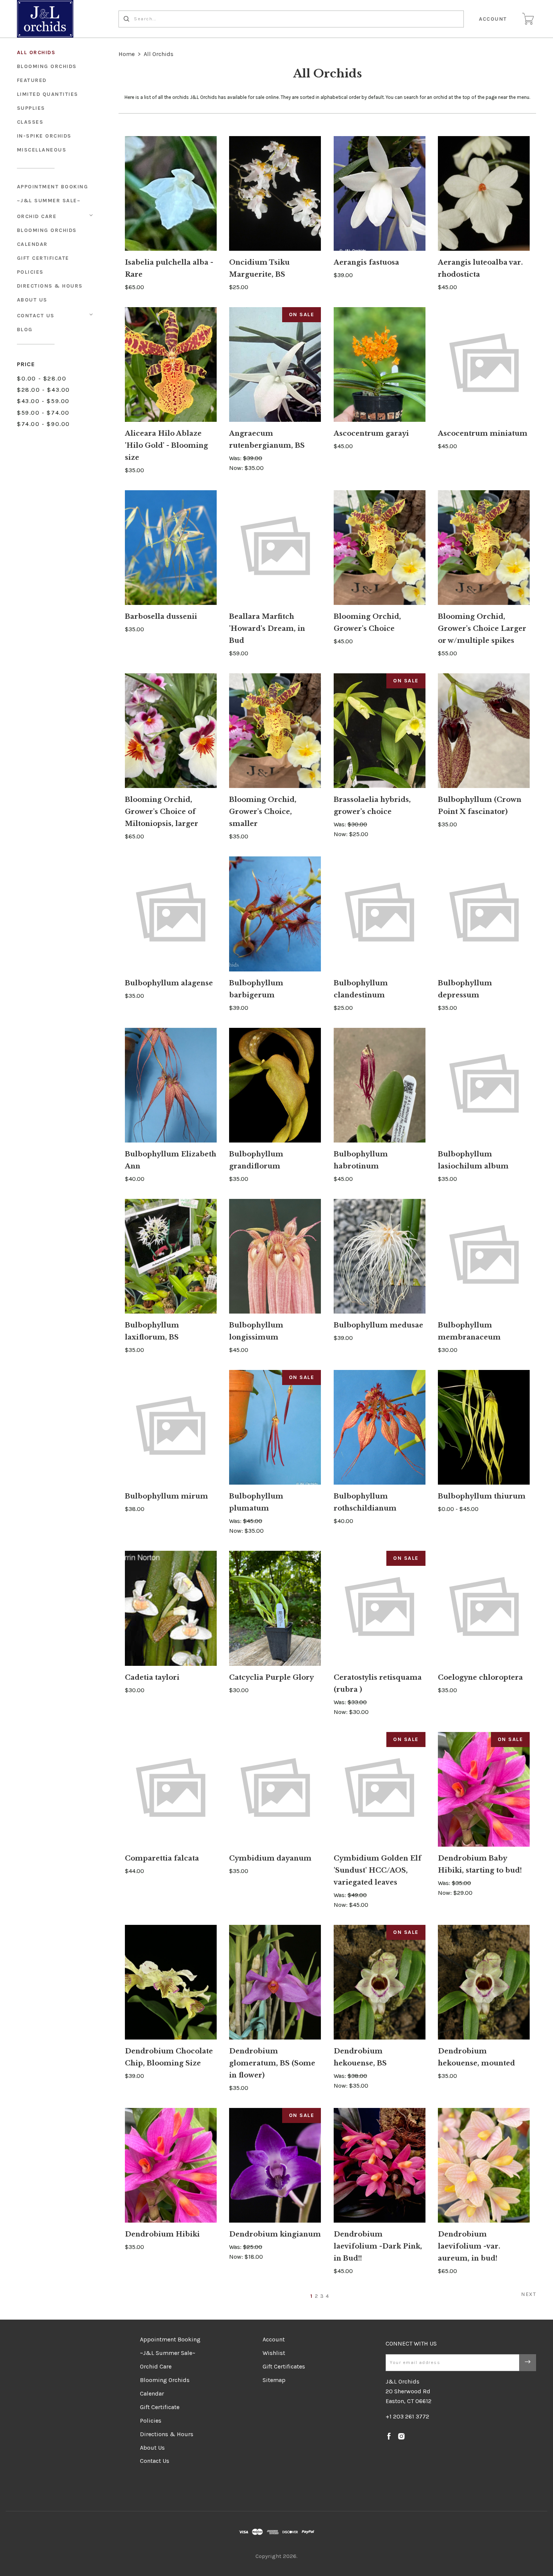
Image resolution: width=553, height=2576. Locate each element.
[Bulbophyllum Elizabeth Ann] (171, 1085)
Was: (236, 458)
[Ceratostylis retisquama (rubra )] (380, 1608)
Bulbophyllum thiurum (482, 1496)
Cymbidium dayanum (270, 1858)
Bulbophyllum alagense (169, 983)
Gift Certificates (284, 2366)
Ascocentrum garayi (371, 433)
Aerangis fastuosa (366, 262)
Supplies (31, 108)
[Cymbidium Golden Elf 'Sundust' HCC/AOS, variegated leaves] (380, 1789)
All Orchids (36, 52)
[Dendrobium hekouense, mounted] (484, 1982)
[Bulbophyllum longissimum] (275, 1256)
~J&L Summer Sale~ (49, 201)
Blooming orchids (47, 66)
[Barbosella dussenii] (171, 548)
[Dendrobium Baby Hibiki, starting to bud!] (484, 1789)
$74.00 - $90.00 (43, 424)
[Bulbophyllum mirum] (171, 1427)
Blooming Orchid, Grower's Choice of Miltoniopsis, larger (162, 812)
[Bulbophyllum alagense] (171, 914)
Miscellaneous (42, 150)
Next (529, 2294)
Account (493, 19)
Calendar (32, 244)
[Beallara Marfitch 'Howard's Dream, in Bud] (275, 548)
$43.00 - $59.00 (43, 401)
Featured (32, 80)
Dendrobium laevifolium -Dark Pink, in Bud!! (378, 2246)
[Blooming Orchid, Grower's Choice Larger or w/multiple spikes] (484, 548)
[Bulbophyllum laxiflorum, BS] (171, 1256)
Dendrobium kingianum (275, 2234)
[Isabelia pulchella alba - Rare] (171, 193)
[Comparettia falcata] (171, 1789)
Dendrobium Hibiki (162, 2234)
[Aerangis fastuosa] (380, 193)
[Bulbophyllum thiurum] (484, 1427)
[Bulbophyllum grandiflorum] (275, 1085)
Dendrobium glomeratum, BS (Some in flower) (272, 2063)
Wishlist (274, 2353)
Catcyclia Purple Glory (271, 1677)
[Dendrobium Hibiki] (171, 2165)
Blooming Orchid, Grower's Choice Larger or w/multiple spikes (482, 629)
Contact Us (36, 316)
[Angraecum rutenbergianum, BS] (275, 364)
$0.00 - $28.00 (42, 378)
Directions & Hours (50, 286)
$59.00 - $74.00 (43, 413)
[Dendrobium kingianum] (275, 2165)
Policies (30, 272)
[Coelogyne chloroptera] (484, 1608)
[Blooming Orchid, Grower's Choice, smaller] (275, 731)
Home (127, 54)
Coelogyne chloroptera (480, 1677)
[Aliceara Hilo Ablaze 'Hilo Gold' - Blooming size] (171, 364)
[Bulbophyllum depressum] (484, 914)
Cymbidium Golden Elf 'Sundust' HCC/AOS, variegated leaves (378, 1870)
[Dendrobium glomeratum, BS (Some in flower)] (275, 1982)
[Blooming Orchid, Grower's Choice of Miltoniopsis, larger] (171, 731)
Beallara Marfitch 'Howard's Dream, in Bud (267, 629)
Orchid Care (37, 216)
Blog (25, 330)
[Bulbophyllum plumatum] (275, 1427)
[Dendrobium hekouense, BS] (380, 1982)
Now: (237, 468)
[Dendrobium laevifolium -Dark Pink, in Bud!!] (380, 2165)
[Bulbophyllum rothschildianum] (380, 1427)
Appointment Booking (53, 187)
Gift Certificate (43, 258)
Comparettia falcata (162, 1858)
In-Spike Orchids (44, 136)
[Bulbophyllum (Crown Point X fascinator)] (484, 731)
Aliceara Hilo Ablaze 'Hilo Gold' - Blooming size (166, 445)
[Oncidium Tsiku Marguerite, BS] (275, 193)
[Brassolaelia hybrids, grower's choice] (380, 731)
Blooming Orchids (47, 230)
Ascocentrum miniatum (483, 433)
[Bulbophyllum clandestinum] (380, 914)
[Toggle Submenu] (91, 215)
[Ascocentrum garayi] (380, 364)
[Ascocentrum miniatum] (484, 364)
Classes (30, 122)
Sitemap (274, 2380)
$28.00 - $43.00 (43, 390)
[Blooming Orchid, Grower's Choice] (380, 548)
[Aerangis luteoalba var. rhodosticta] (484, 193)
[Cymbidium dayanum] (275, 1789)
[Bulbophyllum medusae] (380, 1256)
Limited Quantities (48, 94)
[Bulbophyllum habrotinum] (380, 1085)
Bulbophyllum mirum (166, 1496)
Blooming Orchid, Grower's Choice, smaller (263, 812)
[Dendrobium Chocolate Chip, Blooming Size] (171, 1982)
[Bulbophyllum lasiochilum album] (484, 1085)
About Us (32, 300)
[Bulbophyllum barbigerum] (275, 914)
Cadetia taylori (152, 1677)
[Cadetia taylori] (171, 1608)
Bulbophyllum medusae (378, 1325)
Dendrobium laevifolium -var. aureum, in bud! (469, 2246)
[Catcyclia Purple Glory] (275, 1608)
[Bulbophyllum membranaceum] (484, 1256)
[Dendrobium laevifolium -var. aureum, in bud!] (484, 2165)
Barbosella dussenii (161, 617)
